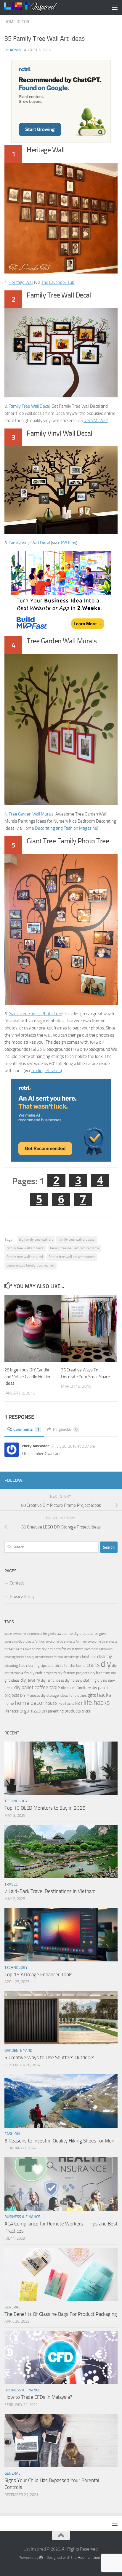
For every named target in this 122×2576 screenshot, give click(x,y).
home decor (30, 1703)
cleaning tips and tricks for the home (56, 1666)
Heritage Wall (21, 282)
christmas (88, 1657)
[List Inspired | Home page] (40, 7)
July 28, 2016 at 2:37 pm (75, 1446)
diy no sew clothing (81, 1680)
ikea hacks (66, 1703)
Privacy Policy (22, 1597)
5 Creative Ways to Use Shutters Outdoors (49, 2057)
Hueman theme (90, 2557)
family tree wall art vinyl (25, 1257)
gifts (92, 1695)
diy (106, 1664)
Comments (26, 1429)
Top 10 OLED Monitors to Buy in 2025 (45, 1808)
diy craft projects (43, 1673)
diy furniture (100, 1673)
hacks (104, 1695)
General (12, 2307)
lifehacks (12, 1711)
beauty (30, 1657)
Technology (16, 1801)
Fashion (12, 2134)
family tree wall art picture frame (75, 1248)
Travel (11, 1884)
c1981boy (67, 543)
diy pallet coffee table (37, 1687)
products (73, 1711)
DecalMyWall (95, 420)
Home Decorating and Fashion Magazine (60, 828)
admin (16, 50)
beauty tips (72, 1657)
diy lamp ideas (52, 1680)
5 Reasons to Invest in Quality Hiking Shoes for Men (59, 2141)
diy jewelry (30, 1680)
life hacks (97, 1703)
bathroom (91, 1649)
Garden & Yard (18, 2050)
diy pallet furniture (76, 1688)
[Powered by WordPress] (41, 2557)
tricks (86, 1711)
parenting (56, 1711)
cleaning (105, 1656)
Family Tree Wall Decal (29, 406)
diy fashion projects (74, 1673)
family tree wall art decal (77, 1240)
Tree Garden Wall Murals (31, 814)
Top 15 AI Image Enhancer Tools (38, 1974)
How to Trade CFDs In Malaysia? (38, 2397)
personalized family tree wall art (30, 1265)
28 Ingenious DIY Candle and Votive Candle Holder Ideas (28, 1377)
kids (79, 1703)
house (51, 1703)
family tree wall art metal (25, 1248)
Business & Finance (22, 2217)
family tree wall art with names (72, 1257)
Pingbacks (65, 1429)
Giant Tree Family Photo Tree (35, 1014)
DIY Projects (30, 1695)
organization (33, 1711)
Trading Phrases (46, 1071)
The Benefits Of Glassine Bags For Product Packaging (61, 2314)
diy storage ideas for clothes (64, 1695)
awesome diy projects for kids (25, 1642)
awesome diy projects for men (66, 1642)
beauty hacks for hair (49, 1657)
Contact (17, 1583)
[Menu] (115, 7)
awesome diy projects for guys (82, 1634)
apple (8, 1634)
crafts (93, 1665)
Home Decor (17, 22)
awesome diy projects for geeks (34, 1634)
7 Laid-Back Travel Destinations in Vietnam (50, 1891)
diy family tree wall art (36, 1240)
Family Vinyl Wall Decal (29, 543)
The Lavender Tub (58, 282)
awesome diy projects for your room (54, 1649)
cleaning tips (15, 1666)
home (9, 1703)
